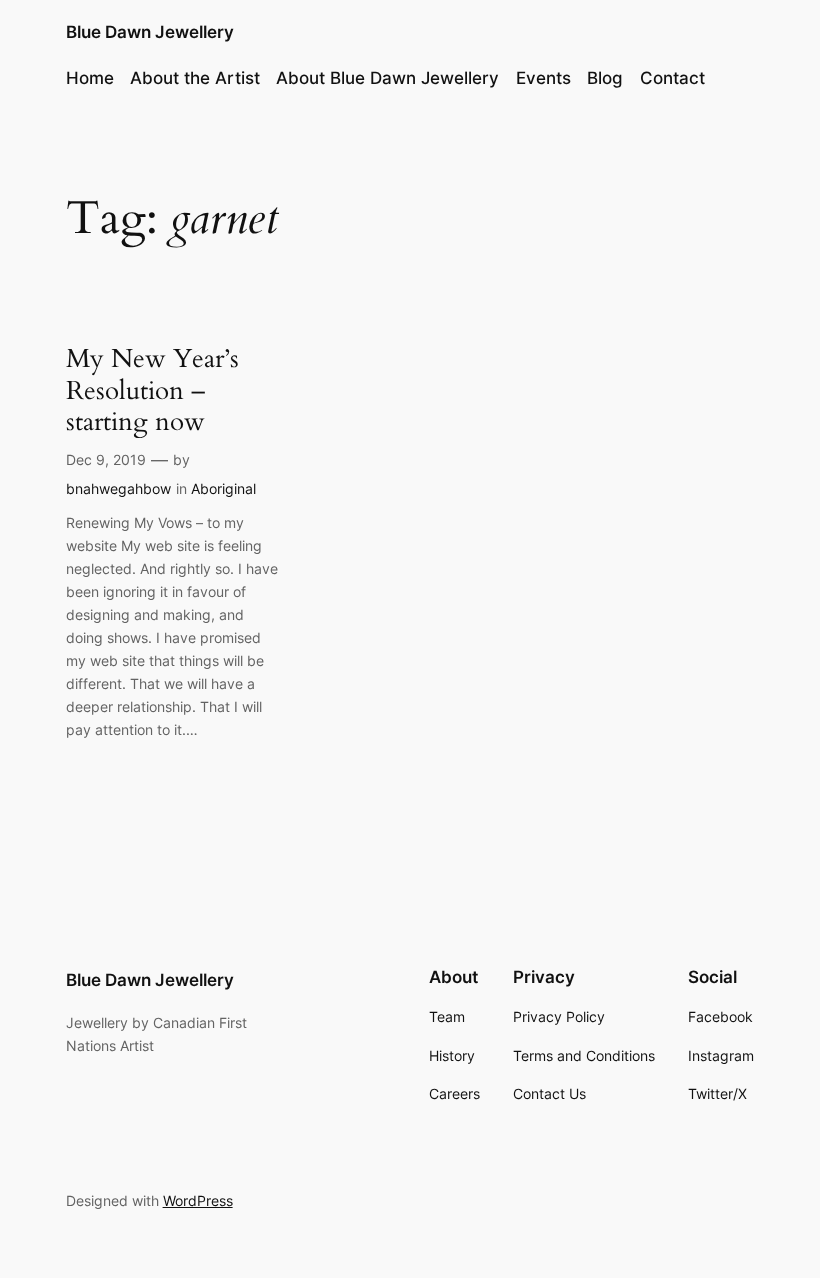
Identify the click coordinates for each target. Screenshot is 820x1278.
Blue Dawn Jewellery (150, 32)
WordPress (198, 1200)
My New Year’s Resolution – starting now (152, 390)
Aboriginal (223, 488)
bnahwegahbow (118, 488)
